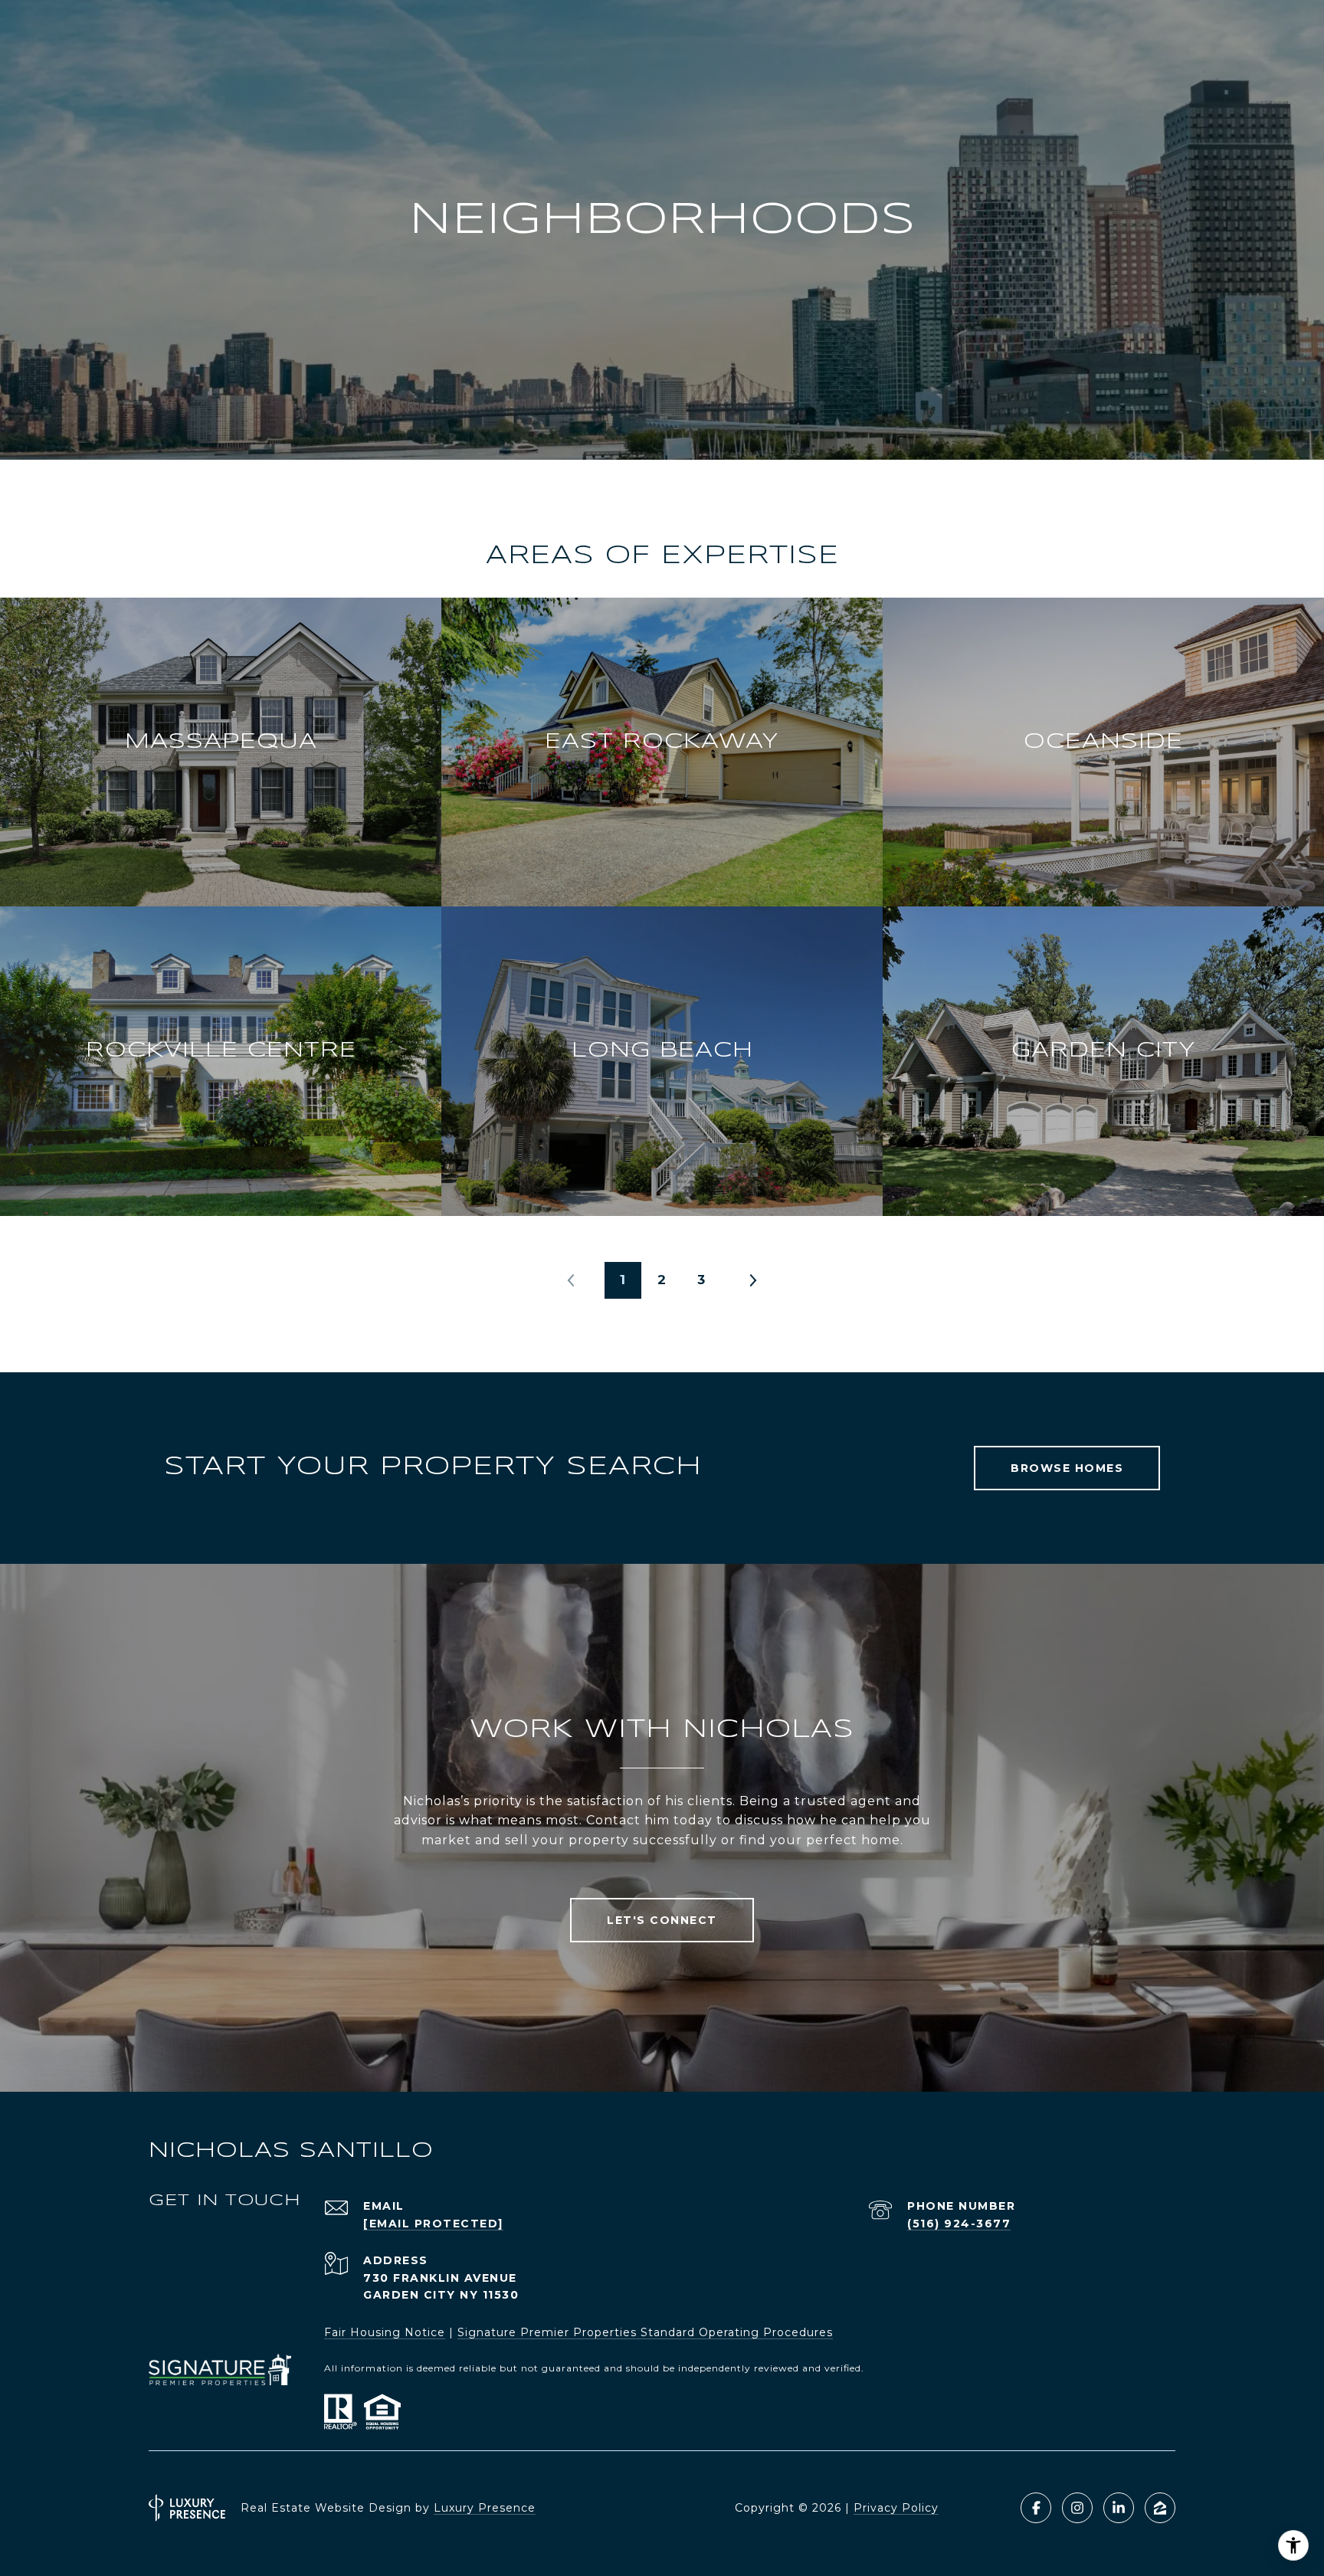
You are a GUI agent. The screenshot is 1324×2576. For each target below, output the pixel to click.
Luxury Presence (485, 2508)
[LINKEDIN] (1119, 2508)
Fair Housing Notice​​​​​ (385, 2332)
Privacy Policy (896, 2508)
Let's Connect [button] (662, 1920)
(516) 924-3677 (959, 2224)
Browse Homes (1067, 1468)
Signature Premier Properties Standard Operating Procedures (645, 2332)
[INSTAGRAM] (1077, 2508)
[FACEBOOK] (1036, 2508)
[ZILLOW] (1160, 2508)
